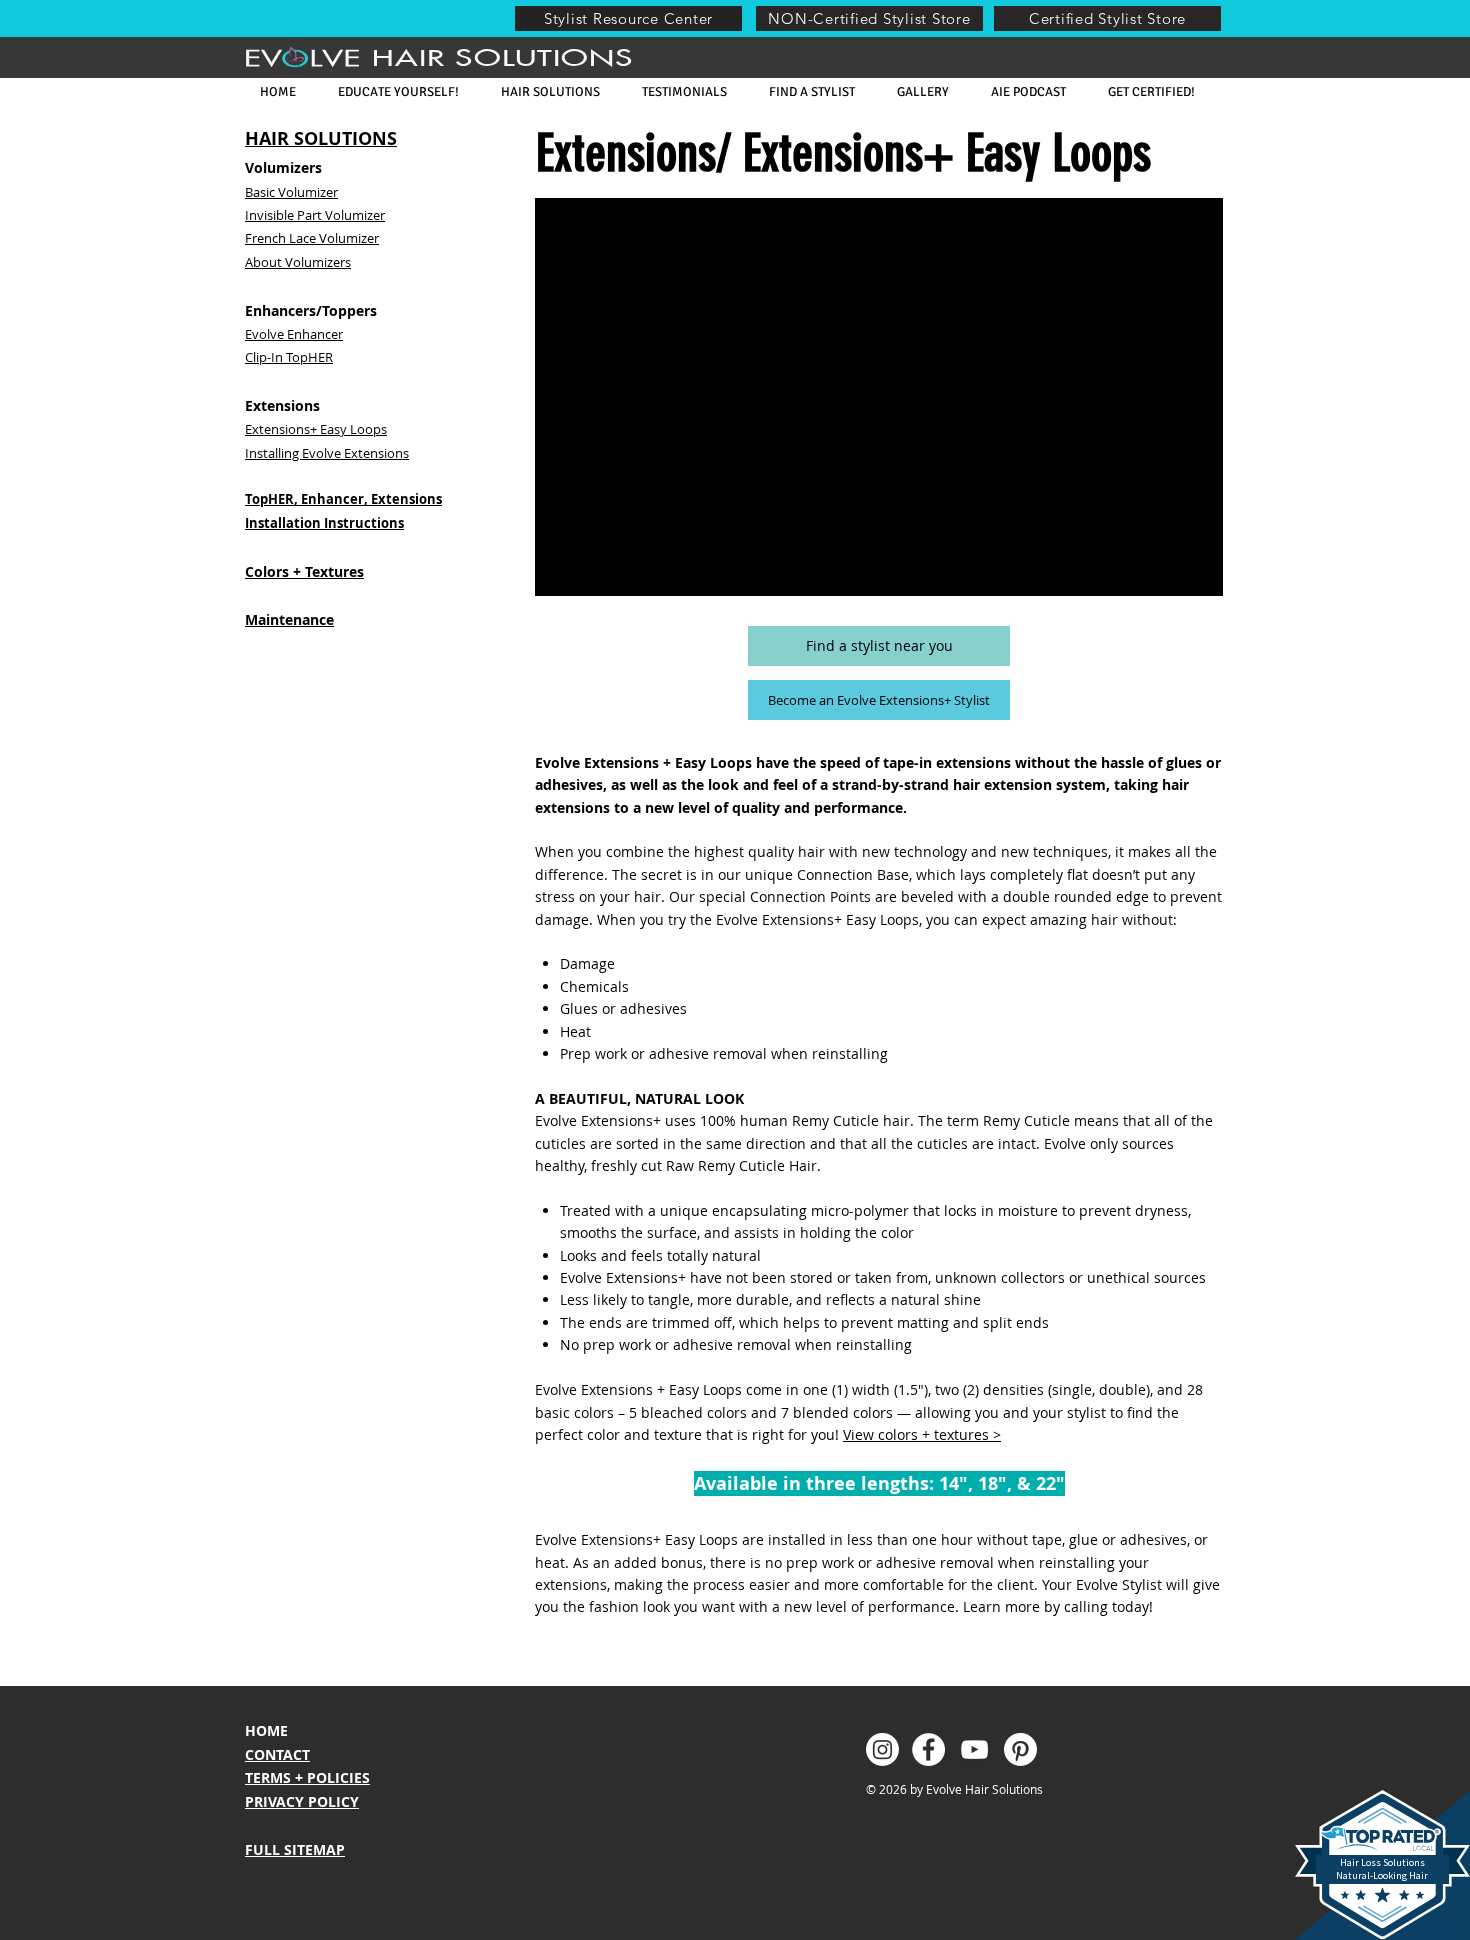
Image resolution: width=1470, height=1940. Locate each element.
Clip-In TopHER (289, 357)
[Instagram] (882, 1749)
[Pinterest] (1020, 1749)
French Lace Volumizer (312, 238)
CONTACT (277, 1754)
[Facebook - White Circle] (928, 1749)
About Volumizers (298, 262)
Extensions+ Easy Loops (316, 429)
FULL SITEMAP (295, 1849)
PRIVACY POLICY (302, 1801)
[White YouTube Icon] (974, 1749)
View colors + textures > (922, 1434)
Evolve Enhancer (294, 334)
